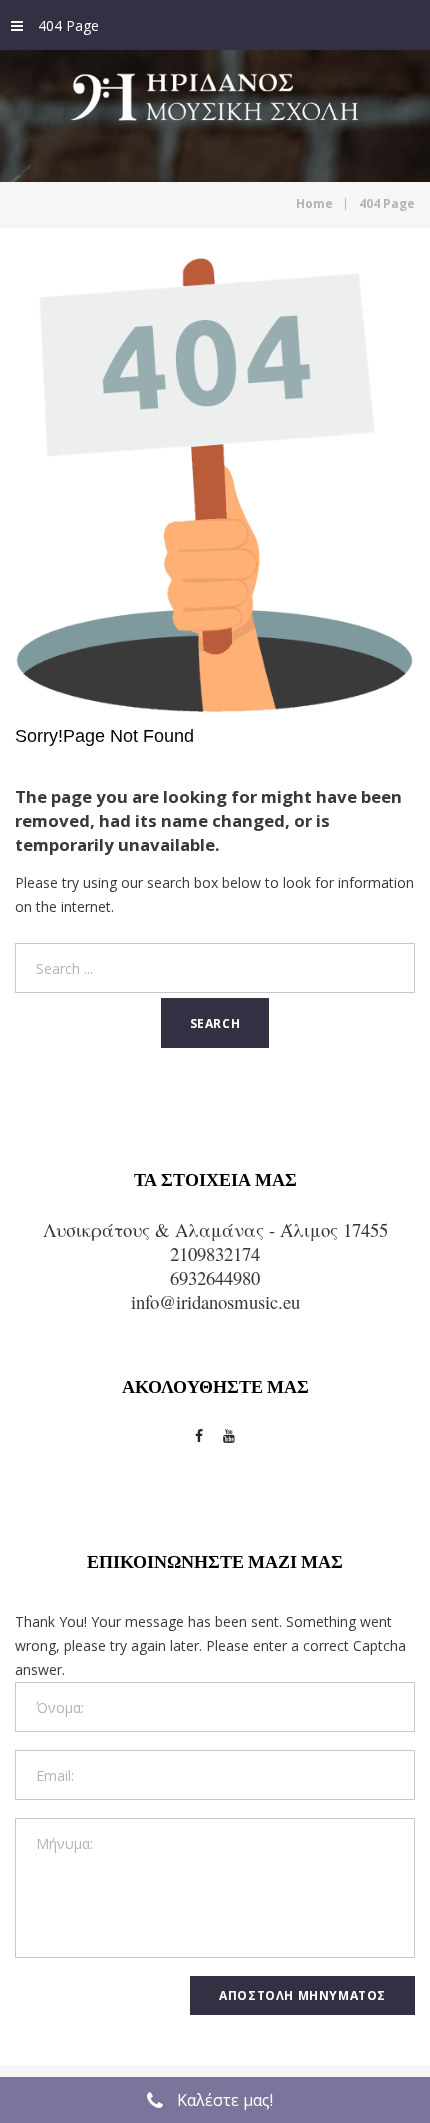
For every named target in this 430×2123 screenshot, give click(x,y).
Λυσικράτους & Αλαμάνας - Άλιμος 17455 (215, 1229)
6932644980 (215, 1277)
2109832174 (215, 1253)
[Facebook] (199, 1436)
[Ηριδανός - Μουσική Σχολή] (215, 112)
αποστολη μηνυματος (302, 1995)
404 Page (68, 25)
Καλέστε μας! (225, 2100)
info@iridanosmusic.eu (215, 1301)
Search (215, 1023)
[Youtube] (229, 1436)
